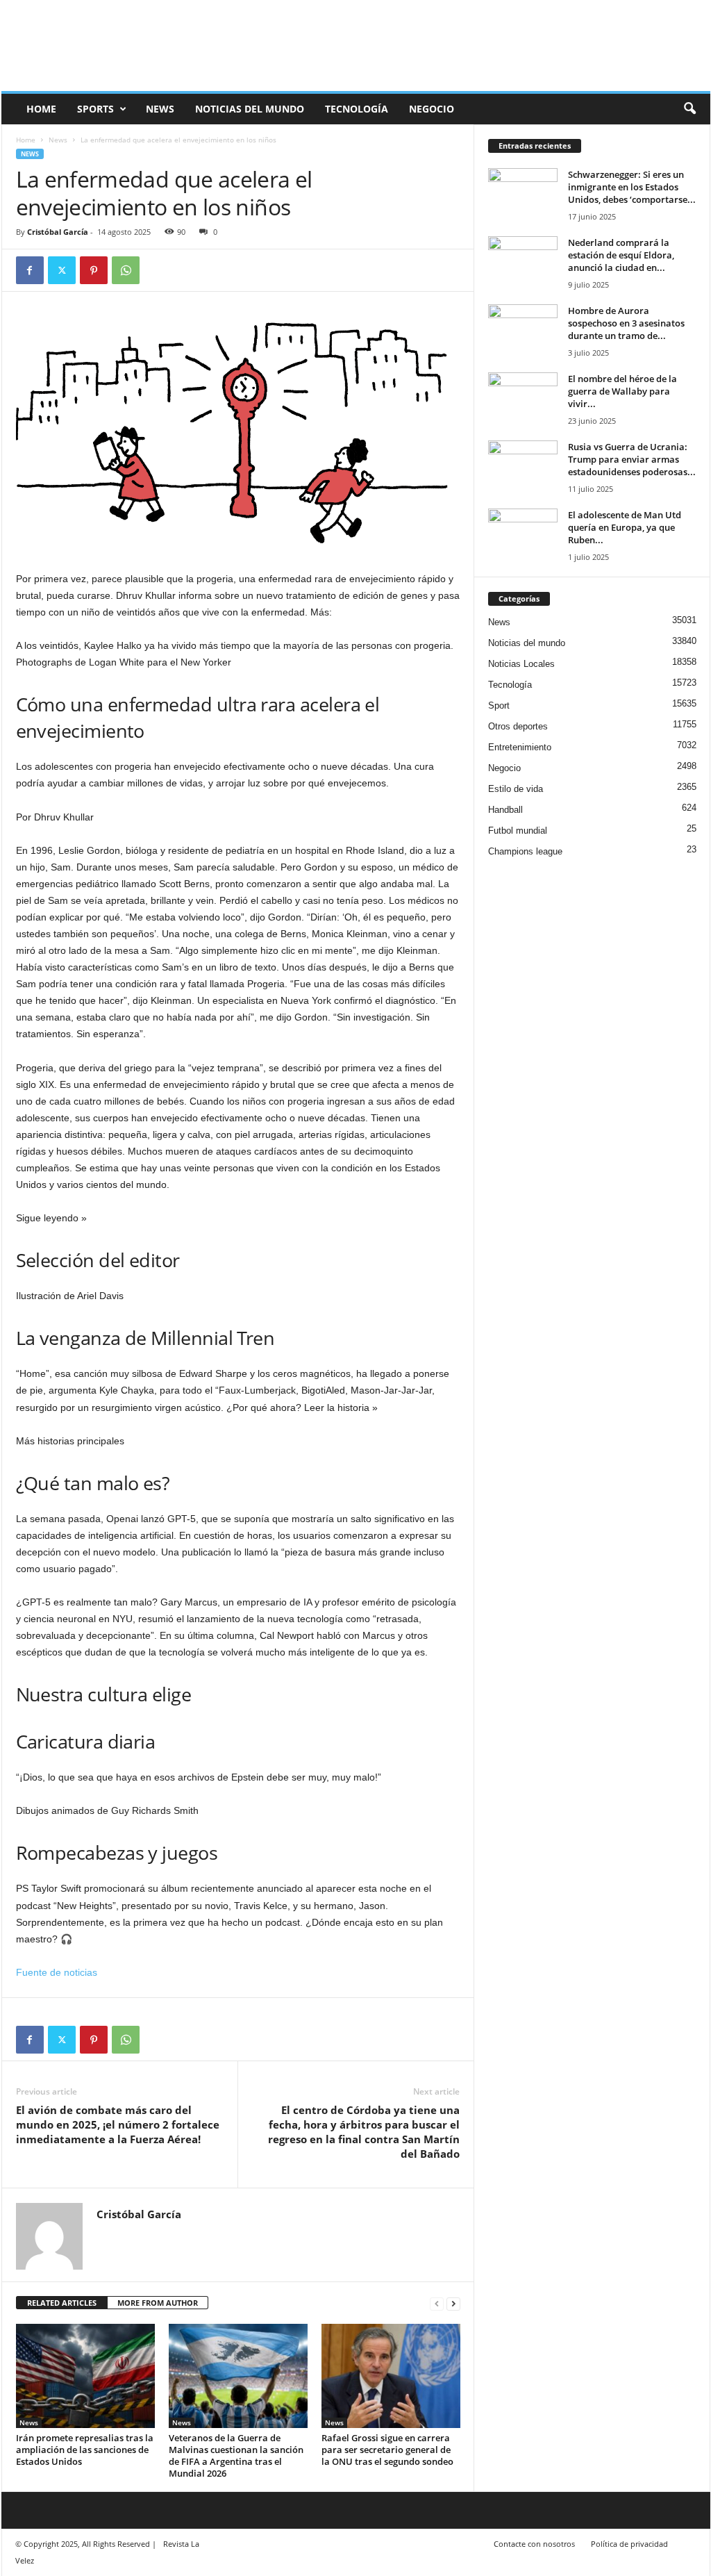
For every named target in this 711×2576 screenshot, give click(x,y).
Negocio (432, 109)
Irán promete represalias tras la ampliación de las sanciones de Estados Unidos (85, 2450)
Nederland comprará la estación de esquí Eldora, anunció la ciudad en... (621, 255)
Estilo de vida (516, 789)
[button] (689, 109)
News (160, 109)
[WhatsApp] (126, 270)
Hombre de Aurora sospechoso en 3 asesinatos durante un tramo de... (626, 323)
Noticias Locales (521, 664)
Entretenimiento (520, 747)
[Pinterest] (94, 270)
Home (26, 140)
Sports (95, 109)
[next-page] (453, 2303)
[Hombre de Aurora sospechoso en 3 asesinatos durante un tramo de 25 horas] (523, 330)
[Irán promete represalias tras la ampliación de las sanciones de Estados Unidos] (85, 2376)
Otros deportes (518, 726)
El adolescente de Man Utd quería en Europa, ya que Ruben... (625, 527)
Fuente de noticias (57, 1972)
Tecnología (357, 109)
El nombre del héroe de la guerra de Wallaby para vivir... (622, 391)
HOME (41, 109)
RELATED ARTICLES (62, 2303)
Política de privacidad (629, 2544)
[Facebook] (30, 270)
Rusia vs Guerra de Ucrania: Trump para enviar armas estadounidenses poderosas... (632, 459)
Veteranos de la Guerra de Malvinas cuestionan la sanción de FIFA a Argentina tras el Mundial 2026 (236, 2455)
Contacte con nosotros (534, 2544)
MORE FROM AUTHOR (158, 2303)
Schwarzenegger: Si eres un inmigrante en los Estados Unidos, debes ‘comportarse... (632, 187)
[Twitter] (62, 270)
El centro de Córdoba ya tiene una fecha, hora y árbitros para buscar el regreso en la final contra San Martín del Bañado (364, 2132)
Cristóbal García (58, 232)
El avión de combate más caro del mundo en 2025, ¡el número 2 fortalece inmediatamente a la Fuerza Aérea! (118, 2124)
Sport (499, 705)
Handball (505, 810)
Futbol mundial (518, 831)
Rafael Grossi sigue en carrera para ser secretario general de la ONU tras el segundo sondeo (387, 2450)
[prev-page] (437, 2303)
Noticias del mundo (250, 109)
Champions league (525, 851)
